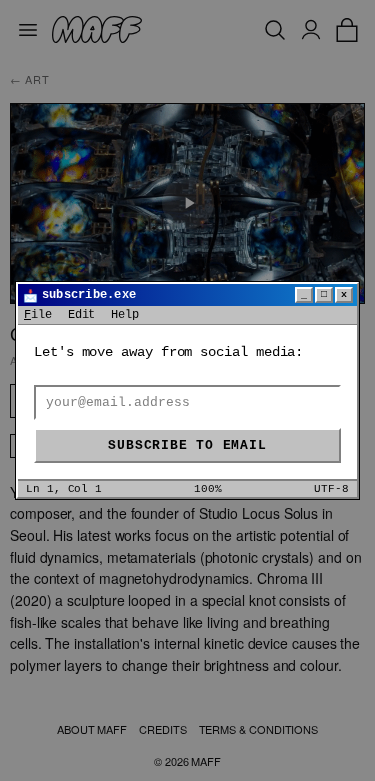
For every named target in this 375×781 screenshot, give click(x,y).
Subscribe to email (187, 445)
